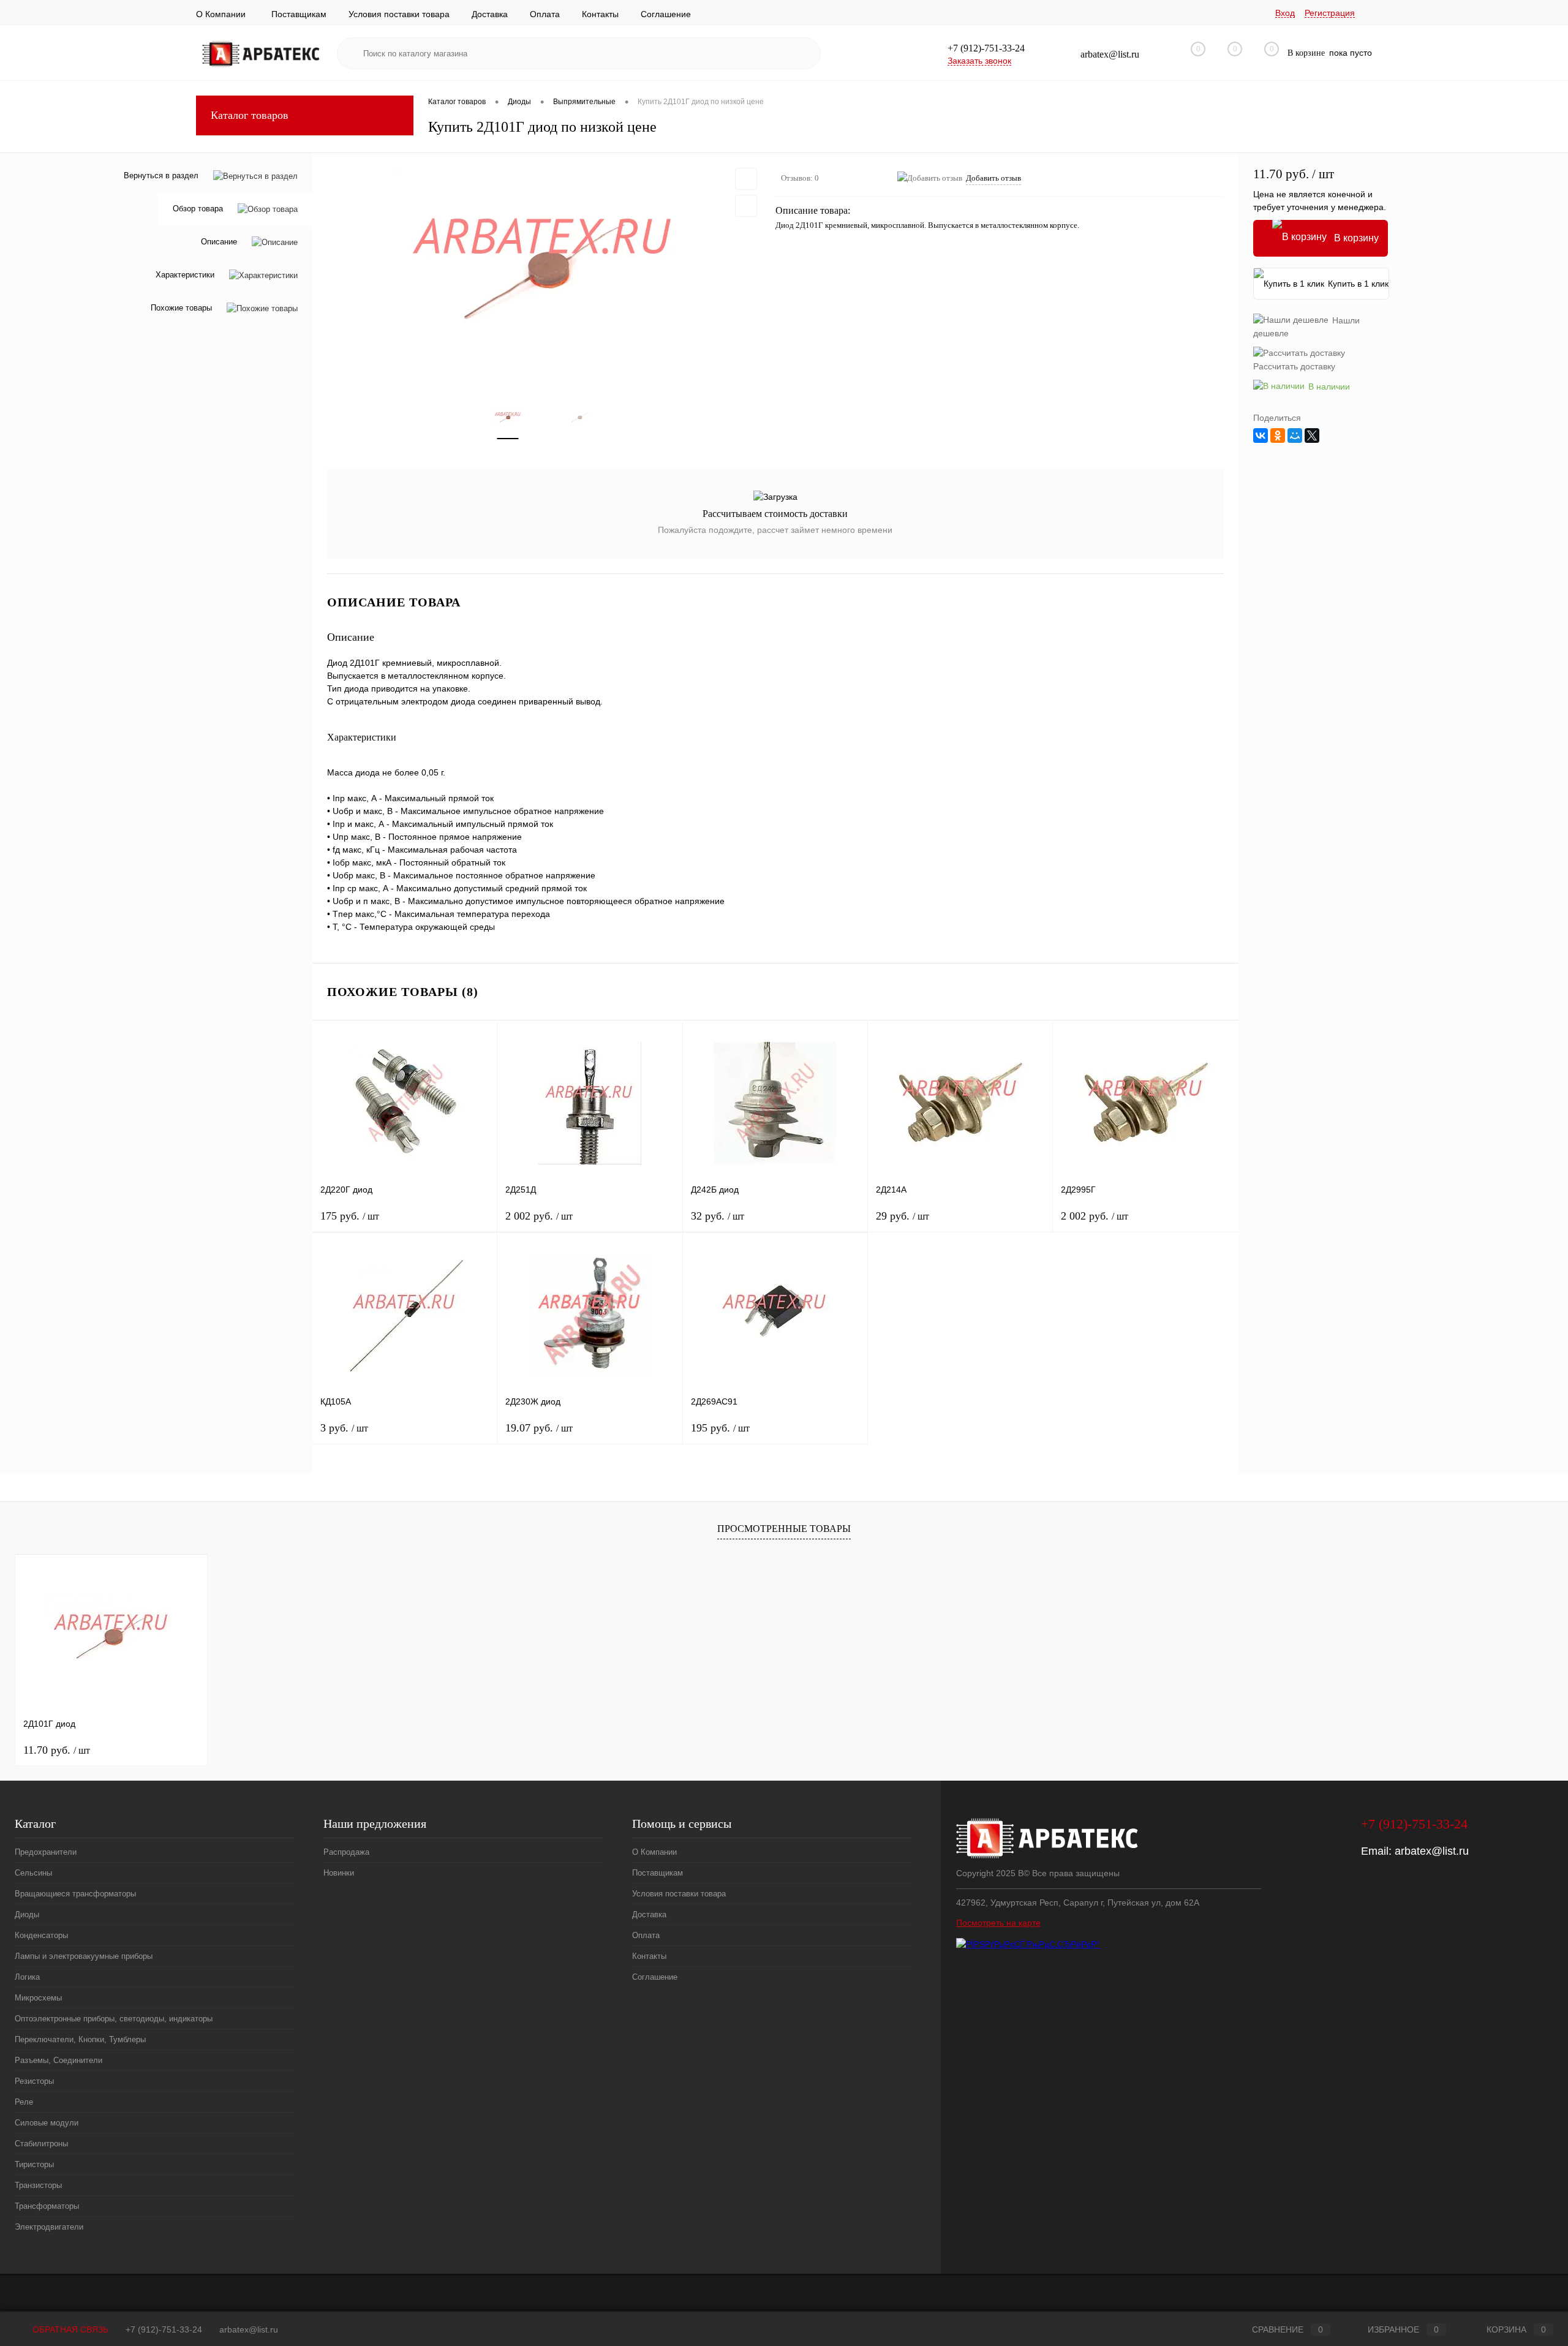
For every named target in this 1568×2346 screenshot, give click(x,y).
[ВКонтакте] (1261, 436)
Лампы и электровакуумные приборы (84, 1956)
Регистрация (1330, 13)
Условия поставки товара (399, 14)
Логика (27, 1977)
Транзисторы (38, 2185)
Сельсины (33, 1873)
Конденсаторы (41, 1935)
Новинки (339, 1873)
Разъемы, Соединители (58, 2060)
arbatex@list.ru (1432, 1851)
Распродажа (346, 1852)
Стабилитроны (41, 2144)
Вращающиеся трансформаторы (75, 1894)
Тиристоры (34, 2164)
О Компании (221, 14)
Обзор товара (198, 209)
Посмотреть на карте (998, 1923)
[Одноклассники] (1278, 436)
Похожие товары (181, 308)
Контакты (600, 14)
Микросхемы (38, 1998)
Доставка (490, 14)
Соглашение (666, 14)
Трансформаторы (47, 2206)
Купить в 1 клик (1358, 284)
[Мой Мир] (1295, 436)
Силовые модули (47, 2123)
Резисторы (34, 2081)
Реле (24, 2102)
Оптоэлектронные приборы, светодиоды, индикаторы (114, 2019)
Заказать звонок (979, 61)
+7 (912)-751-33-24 (164, 2329)
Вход (1285, 13)
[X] (1312, 436)
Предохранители (46, 1852)
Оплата (545, 14)
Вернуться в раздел (161, 175)
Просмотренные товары (784, 1529)
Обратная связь (69, 2329)
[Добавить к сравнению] (746, 206)
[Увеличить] (544, 270)
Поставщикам (299, 14)
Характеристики (185, 275)
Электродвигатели (49, 2227)
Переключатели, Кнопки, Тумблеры (80, 2039)
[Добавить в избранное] (746, 179)
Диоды (27, 1914)
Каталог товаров (250, 115)
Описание (219, 242)
